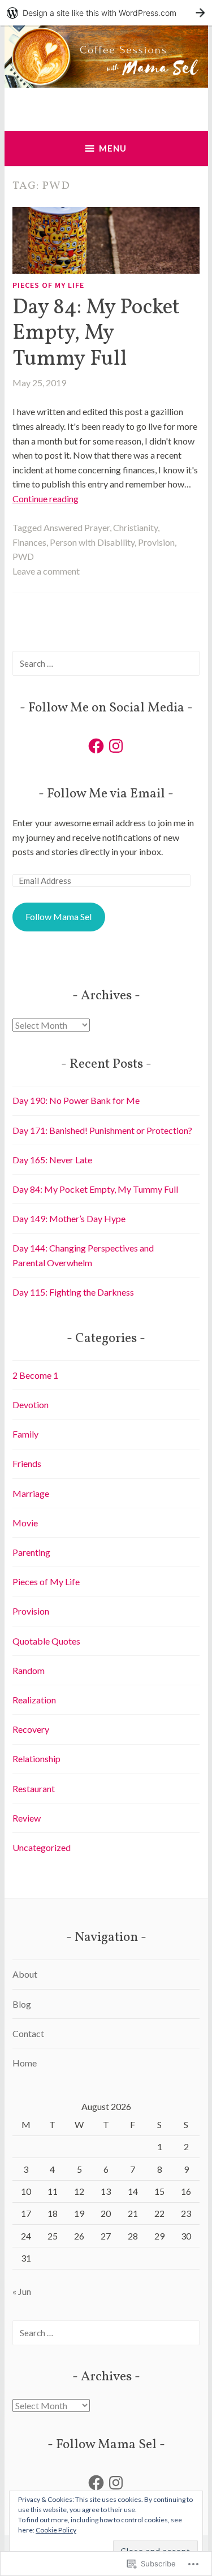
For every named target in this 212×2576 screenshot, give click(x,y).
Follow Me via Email (106, 794)
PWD (23, 556)
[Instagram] (116, 746)
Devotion (31, 1404)
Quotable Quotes (46, 1641)
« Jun (22, 2291)
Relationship (36, 1759)
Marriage (31, 1493)
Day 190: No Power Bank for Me (76, 1100)
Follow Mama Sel (59, 916)
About (25, 1974)
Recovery (31, 1729)
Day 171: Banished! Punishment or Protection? (102, 1130)
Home (25, 2063)
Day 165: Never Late (52, 1160)
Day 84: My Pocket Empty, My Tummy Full (96, 333)
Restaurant (34, 1788)
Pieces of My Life (48, 285)
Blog (22, 2004)
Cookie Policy (56, 2530)
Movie (25, 1523)
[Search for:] (106, 663)
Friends (27, 1463)
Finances (29, 542)
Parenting (31, 1552)
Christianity (135, 527)
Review (27, 1818)
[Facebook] (96, 746)
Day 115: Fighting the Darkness (73, 1292)
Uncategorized (42, 1847)
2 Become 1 (35, 1375)
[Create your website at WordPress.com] (106, 13)
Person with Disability (92, 542)
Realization (34, 1700)
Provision (156, 542)
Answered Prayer (77, 527)
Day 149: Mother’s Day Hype (69, 1218)
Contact (28, 2033)
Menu (113, 148)
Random (29, 1670)
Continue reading (46, 499)
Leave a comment (46, 571)
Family (25, 1434)
